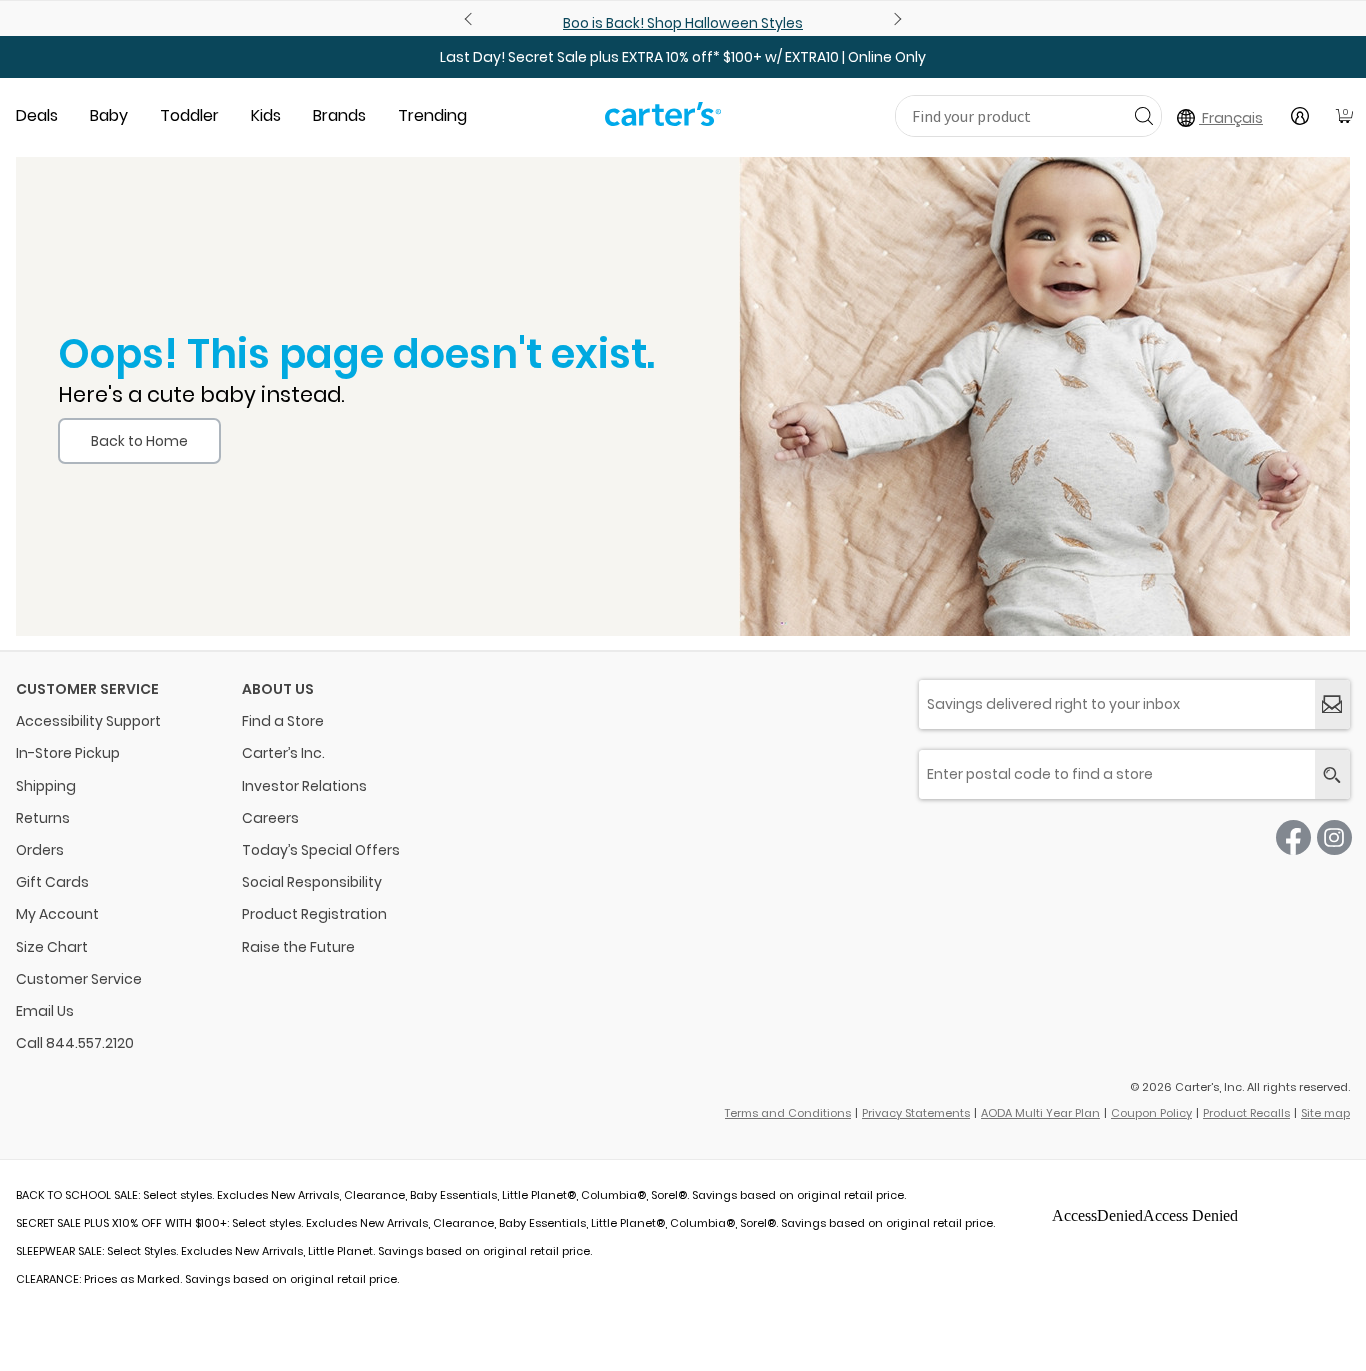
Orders (40, 850)
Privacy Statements (916, 1113)
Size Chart (52, 947)
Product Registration (314, 914)
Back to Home (139, 441)
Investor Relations (304, 786)
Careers (270, 818)
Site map (1325, 1113)
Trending (432, 115)
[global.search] (1332, 774)
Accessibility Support (88, 721)
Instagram (1334, 837)
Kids (266, 115)
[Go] (1143, 115)
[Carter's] (663, 122)
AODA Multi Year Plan (1040, 1113)
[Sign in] (1300, 116)
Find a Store (283, 721)
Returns (43, 818)
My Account (57, 914)
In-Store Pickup (68, 753)
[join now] (1332, 704)
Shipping (46, 786)
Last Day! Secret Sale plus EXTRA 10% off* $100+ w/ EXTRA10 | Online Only (683, 57)
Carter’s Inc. (283, 753)
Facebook (1293, 837)
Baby (109, 115)
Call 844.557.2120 (75, 1043)
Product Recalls (1246, 1113)
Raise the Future (298, 947)
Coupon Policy (1151, 1113)
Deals (37, 115)
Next (895, 19)
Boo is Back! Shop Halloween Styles (683, 23)
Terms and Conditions (788, 1113)
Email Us (45, 1011)
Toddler (189, 115)
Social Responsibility (312, 882)
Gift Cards (52, 882)
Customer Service (79, 979)
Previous (471, 19)
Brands (339, 115)
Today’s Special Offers (321, 850)
